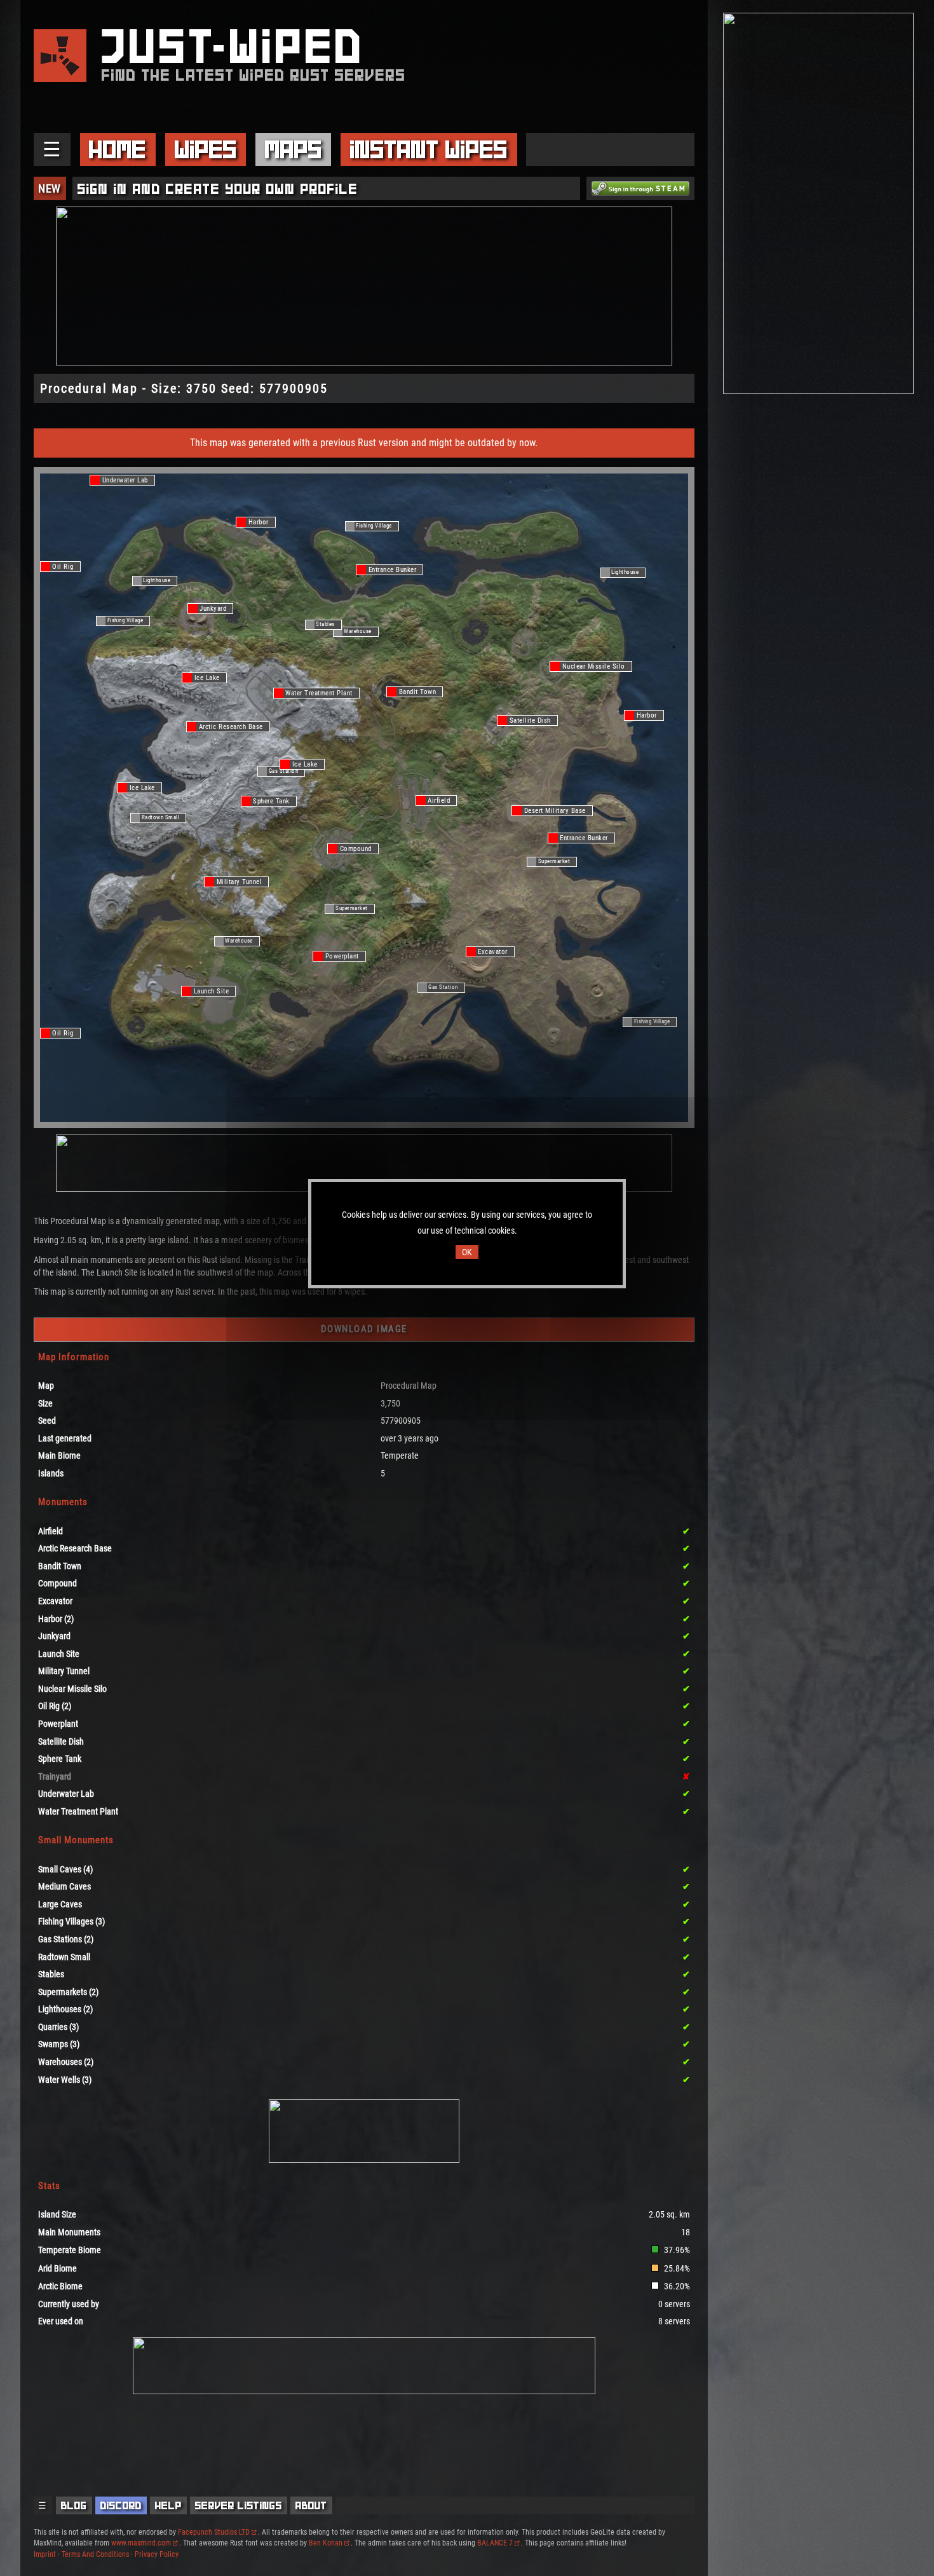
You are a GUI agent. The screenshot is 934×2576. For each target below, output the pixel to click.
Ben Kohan (326, 2543)
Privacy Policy (157, 2554)
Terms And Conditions (95, 2554)
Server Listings (239, 2505)
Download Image (364, 1329)
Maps (294, 149)
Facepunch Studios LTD (214, 2532)
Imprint (45, 2554)
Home (118, 149)
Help (168, 2505)
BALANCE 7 (495, 2543)
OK (467, 1252)
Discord (121, 2505)
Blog (74, 2505)
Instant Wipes (429, 149)
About (311, 2505)
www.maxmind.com (141, 2543)
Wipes (206, 149)
